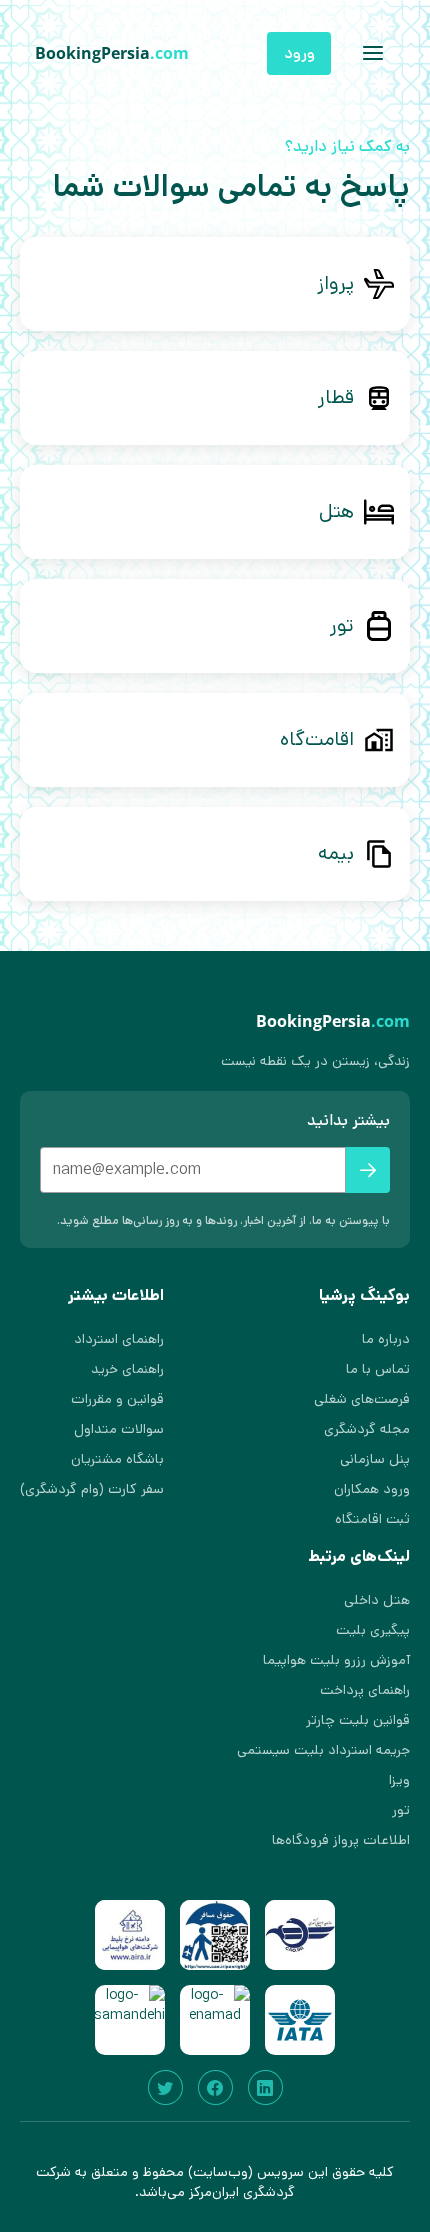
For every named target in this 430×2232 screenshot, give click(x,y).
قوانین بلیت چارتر (358, 1720)
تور (401, 1810)
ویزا (399, 1780)
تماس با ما (378, 1369)
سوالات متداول (119, 1429)
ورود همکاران (372, 1489)
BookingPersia (112, 53)
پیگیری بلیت (373, 1630)
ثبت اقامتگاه (372, 1519)
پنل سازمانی (375, 1459)
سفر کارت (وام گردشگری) (92, 1489)
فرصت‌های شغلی (362, 1399)
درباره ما (386, 1339)
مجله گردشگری (367, 1429)
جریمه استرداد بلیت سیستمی (323, 1750)
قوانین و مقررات (117, 1399)
